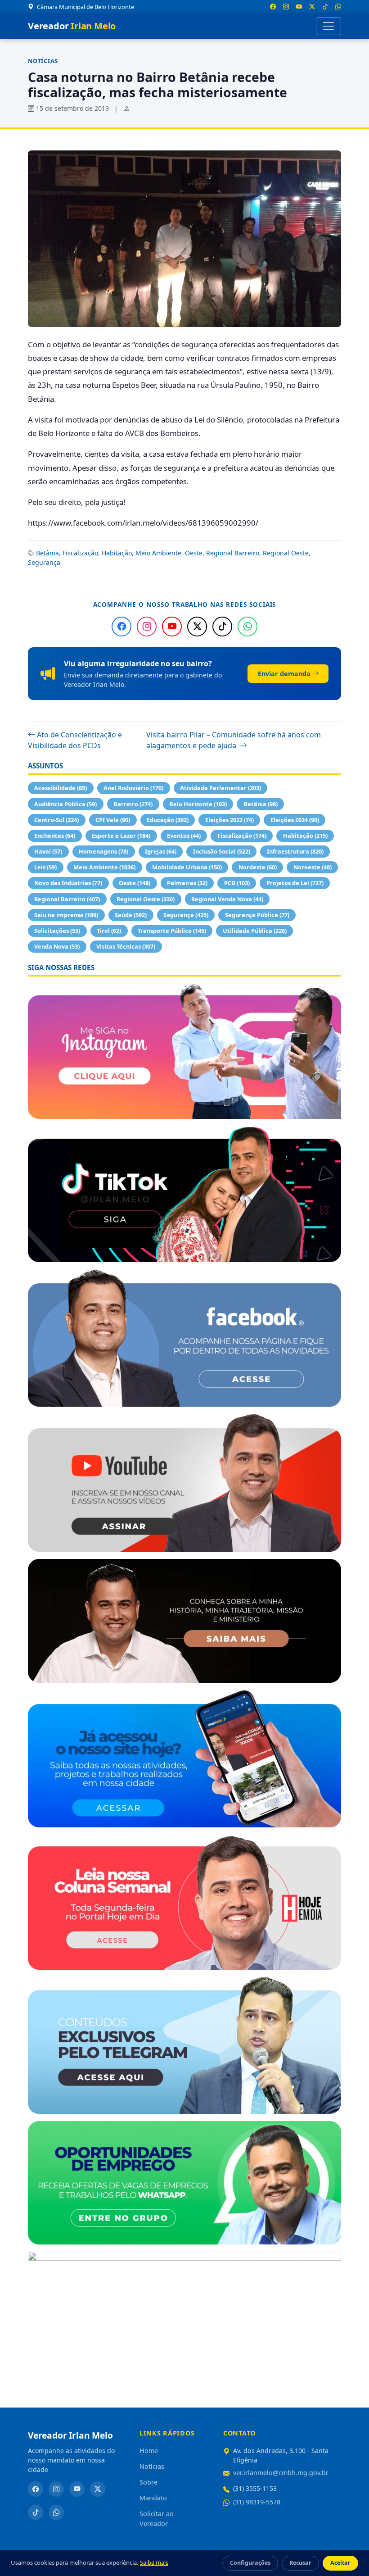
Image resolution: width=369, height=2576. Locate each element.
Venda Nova (57, 946)
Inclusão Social (222, 851)
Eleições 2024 (295, 820)
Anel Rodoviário (133, 788)
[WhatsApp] (247, 627)
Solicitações (57, 931)
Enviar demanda (284, 674)
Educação (168, 820)
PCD (237, 883)
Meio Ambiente (158, 553)
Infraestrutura (295, 851)
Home (149, 2451)
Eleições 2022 (229, 820)
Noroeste (313, 867)
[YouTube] (172, 627)
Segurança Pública (257, 915)
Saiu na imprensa (66, 915)
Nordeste (258, 867)
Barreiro (133, 804)
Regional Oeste (286, 553)
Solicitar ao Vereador (157, 2519)
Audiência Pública (65, 804)
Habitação (117, 553)
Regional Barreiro (233, 553)
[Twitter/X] (197, 627)
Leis (45, 867)
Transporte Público (172, 931)
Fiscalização (80, 553)
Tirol (109, 931)
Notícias (43, 61)
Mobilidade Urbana (187, 867)
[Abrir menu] (328, 26)
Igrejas (161, 851)
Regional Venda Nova (227, 899)
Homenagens (103, 851)
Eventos (184, 836)
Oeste (194, 553)
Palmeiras (187, 883)
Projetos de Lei (295, 883)
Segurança (44, 562)
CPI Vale (113, 820)
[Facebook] (121, 627)
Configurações (250, 2563)
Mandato (153, 2498)
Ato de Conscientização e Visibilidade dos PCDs (75, 740)
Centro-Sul (56, 820)
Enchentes (55, 836)
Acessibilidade (61, 788)
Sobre (148, 2482)
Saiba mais (154, 2562)
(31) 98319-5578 (257, 2502)
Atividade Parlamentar (220, 788)
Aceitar (340, 2563)
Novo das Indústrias (68, 883)
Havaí (48, 851)
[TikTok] (222, 627)
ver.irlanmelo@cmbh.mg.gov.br (281, 2473)
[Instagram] (147, 627)
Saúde (131, 915)
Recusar (300, 2563)
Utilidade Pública (255, 931)
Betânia (47, 553)
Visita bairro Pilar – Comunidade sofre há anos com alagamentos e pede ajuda (234, 740)
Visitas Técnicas (126, 946)
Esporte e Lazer (121, 836)
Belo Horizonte (198, 804)
